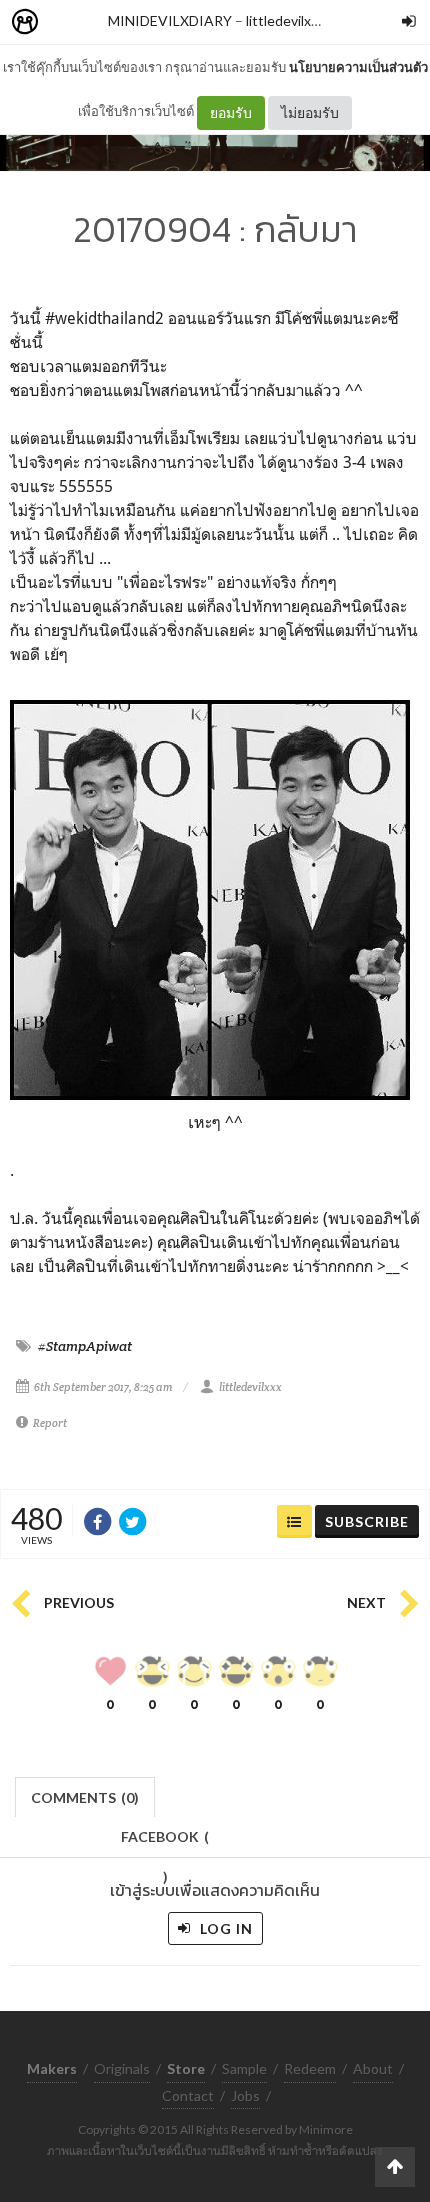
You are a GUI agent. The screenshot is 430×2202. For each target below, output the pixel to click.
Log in (224, 1928)
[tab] (85, 1795)
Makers (69, 22)
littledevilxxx (285, 20)
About (373, 2068)
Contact (188, 2095)
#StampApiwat (85, 1346)
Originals (122, 2068)
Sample (244, 2068)
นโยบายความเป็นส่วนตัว (358, 67)
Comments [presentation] (85, 1797)
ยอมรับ (231, 112)
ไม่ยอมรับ (310, 112)
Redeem (310, 2068)
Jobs (245, 2095)
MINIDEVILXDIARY (170, 20)
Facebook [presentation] (165, 1842)
